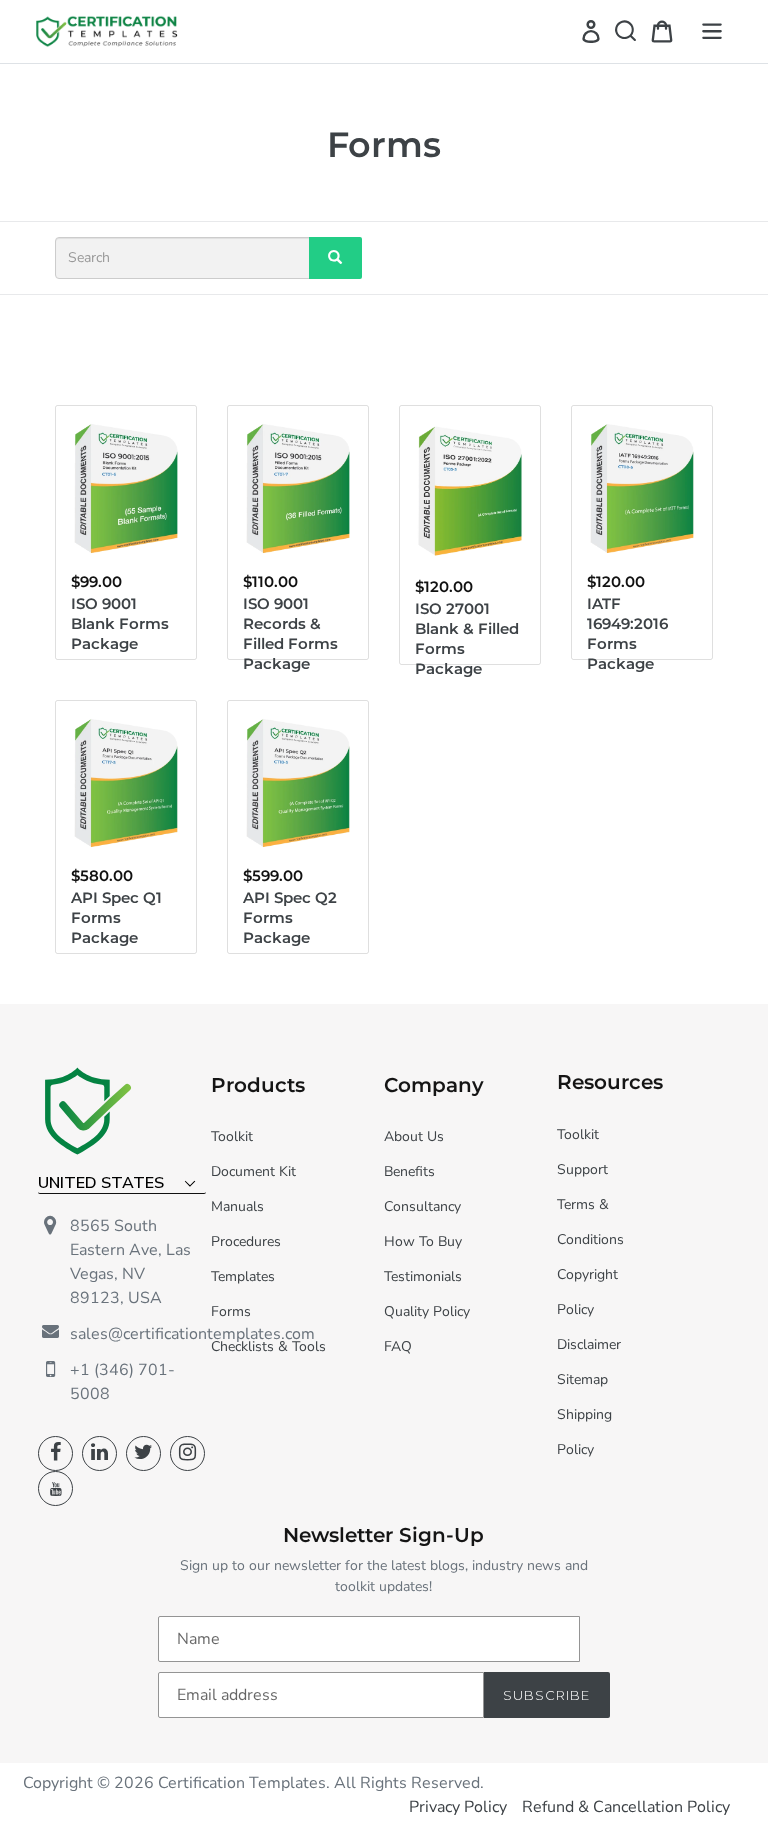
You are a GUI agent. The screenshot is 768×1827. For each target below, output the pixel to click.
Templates (243, 1276)
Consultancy (422, 1206)
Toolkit (232, 1136)
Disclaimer (589, 1344)
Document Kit (253, 1171)
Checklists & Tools (268, 1346)
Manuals (237, 1206)
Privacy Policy (458, 1807)
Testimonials (423, 1276)
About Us (414, 1136)
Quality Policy (427, 1311)
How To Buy (423, 1241)
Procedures (246, 1241)
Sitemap (582, 1379)
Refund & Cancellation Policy (626, 1807)
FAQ (398, 1346)
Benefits (409, 1171)
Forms (231, 1311)
